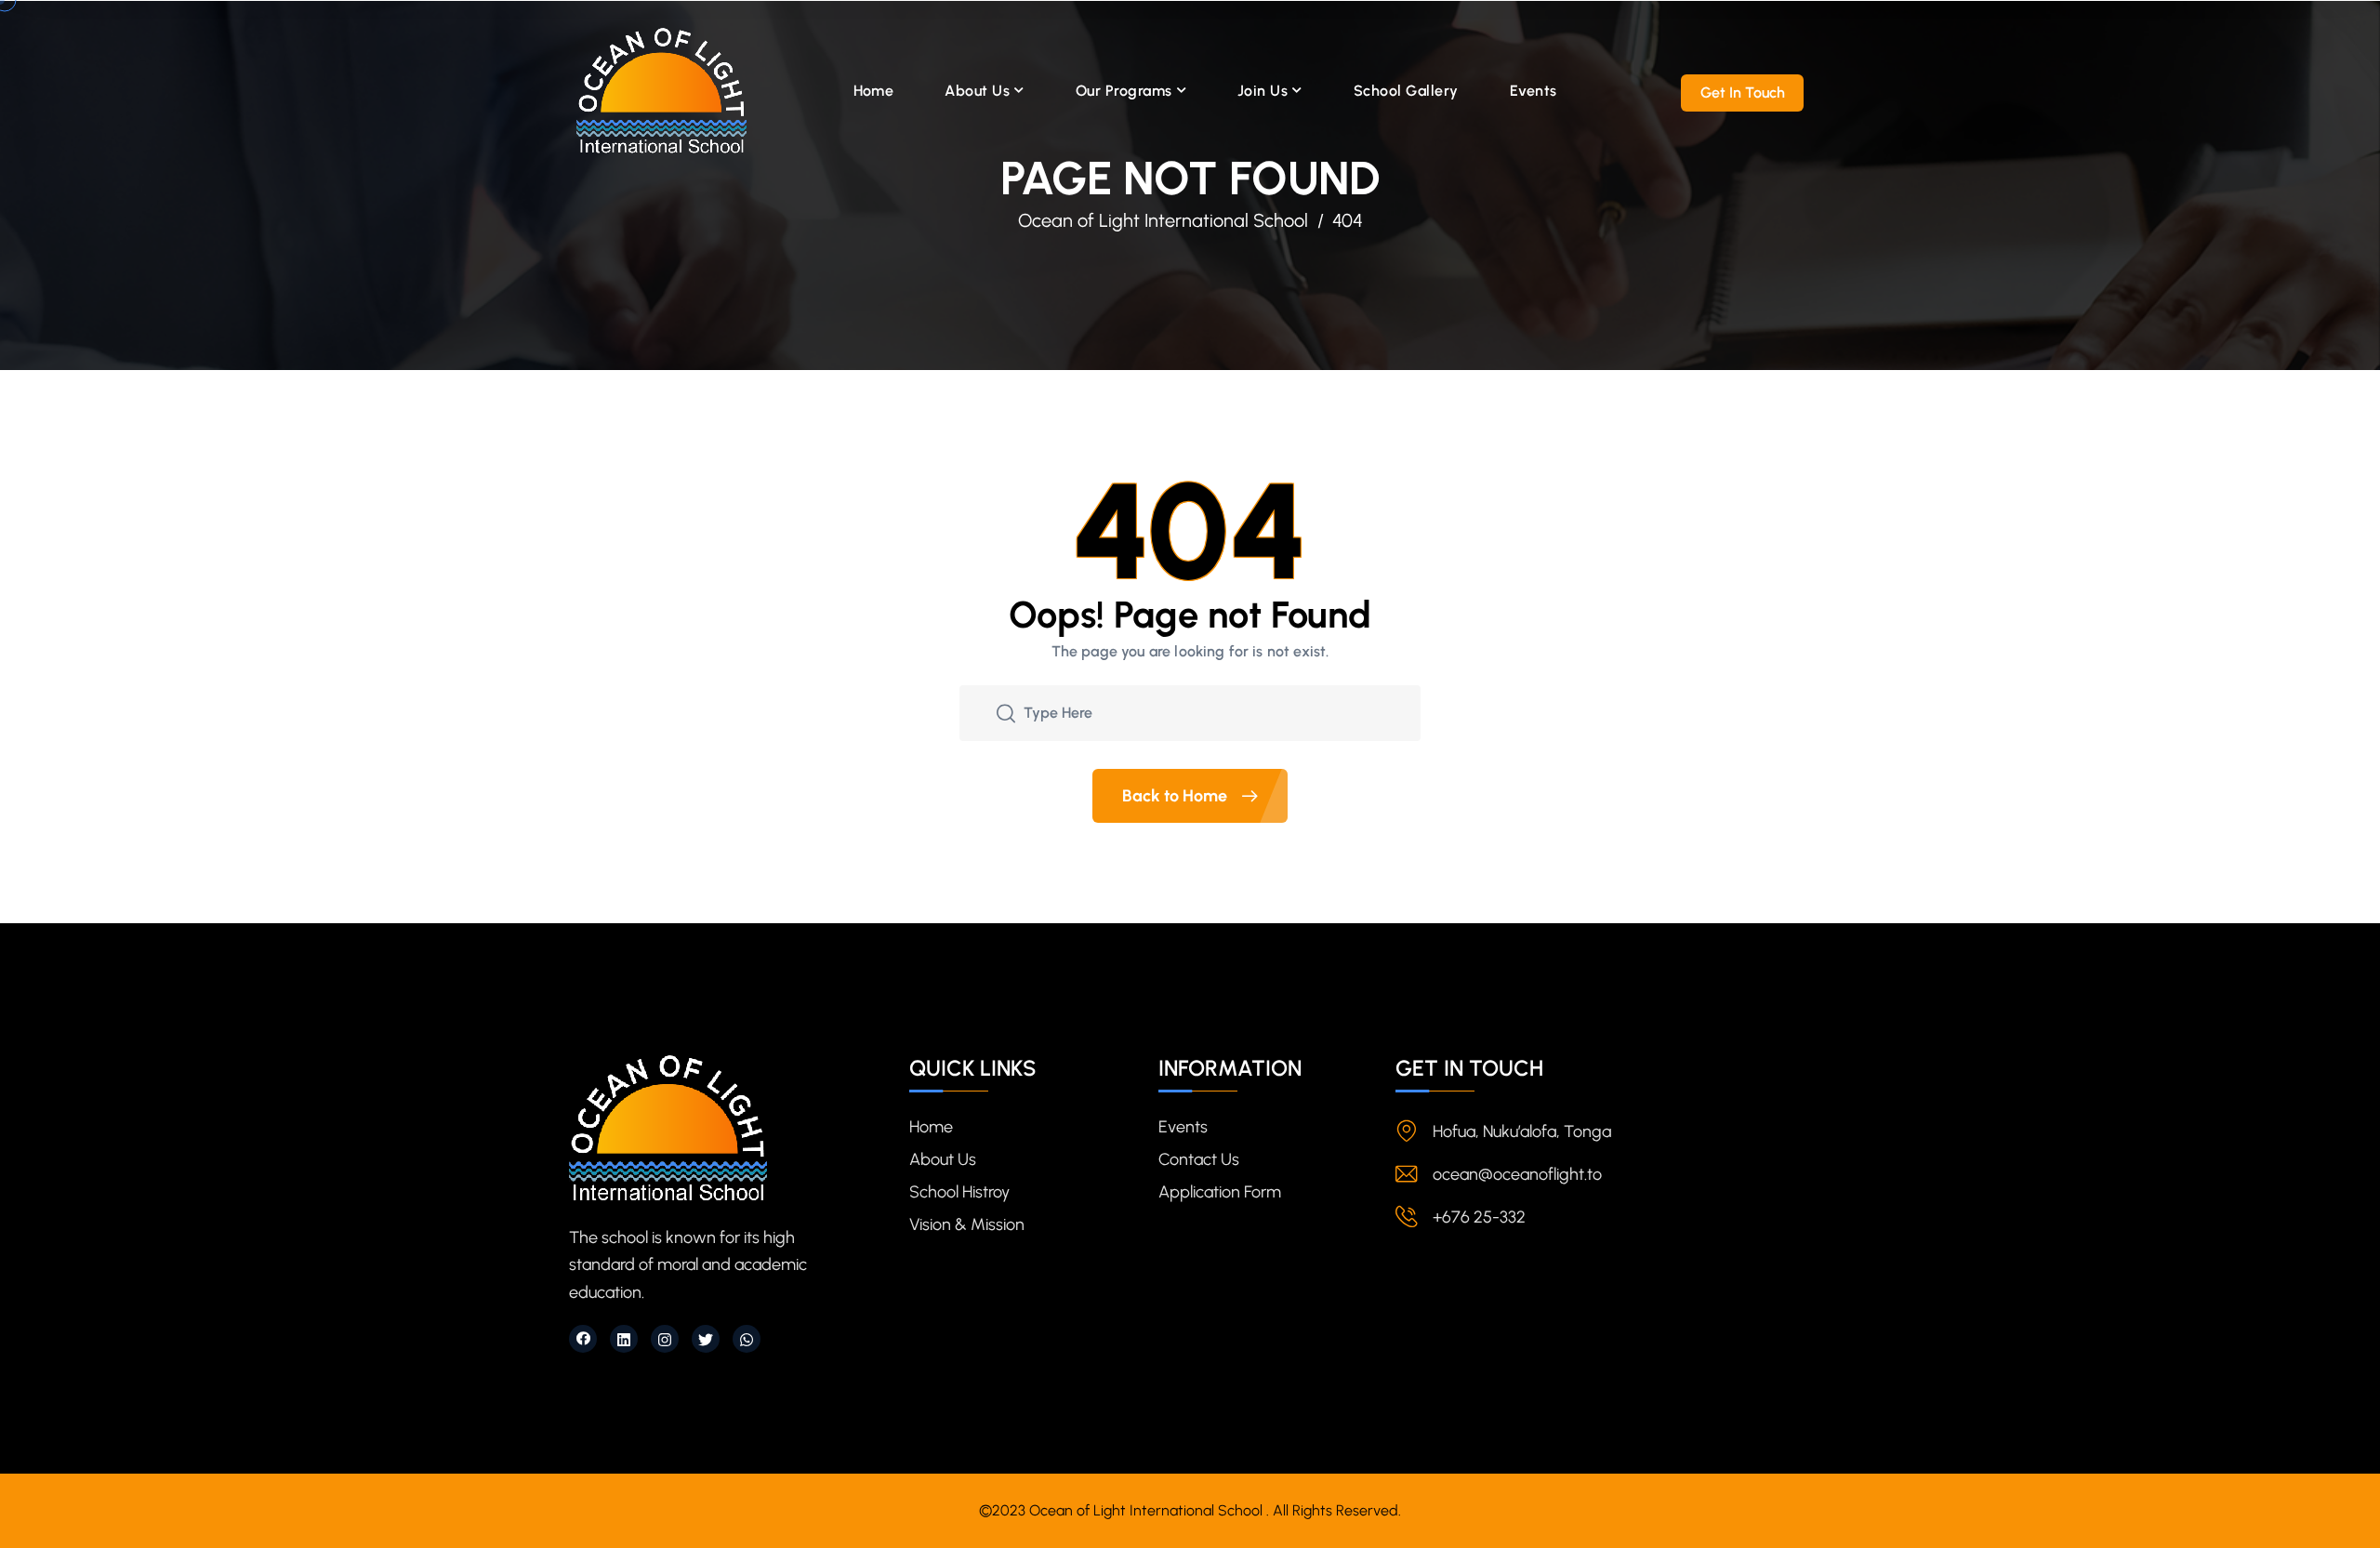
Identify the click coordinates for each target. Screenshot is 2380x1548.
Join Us (1263, 91)
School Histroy (959, 1192)
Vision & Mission (967, 1224)
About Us (977, 91)
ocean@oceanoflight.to (1517, 1174)
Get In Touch (1743, 93)
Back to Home (1177, 796)
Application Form (1220, 1192)
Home (874, 91)
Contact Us (1199, 1159)
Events (1534, 91)
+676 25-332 (1479, 1217)
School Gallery (1406, 91)
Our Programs (1124, 91)
